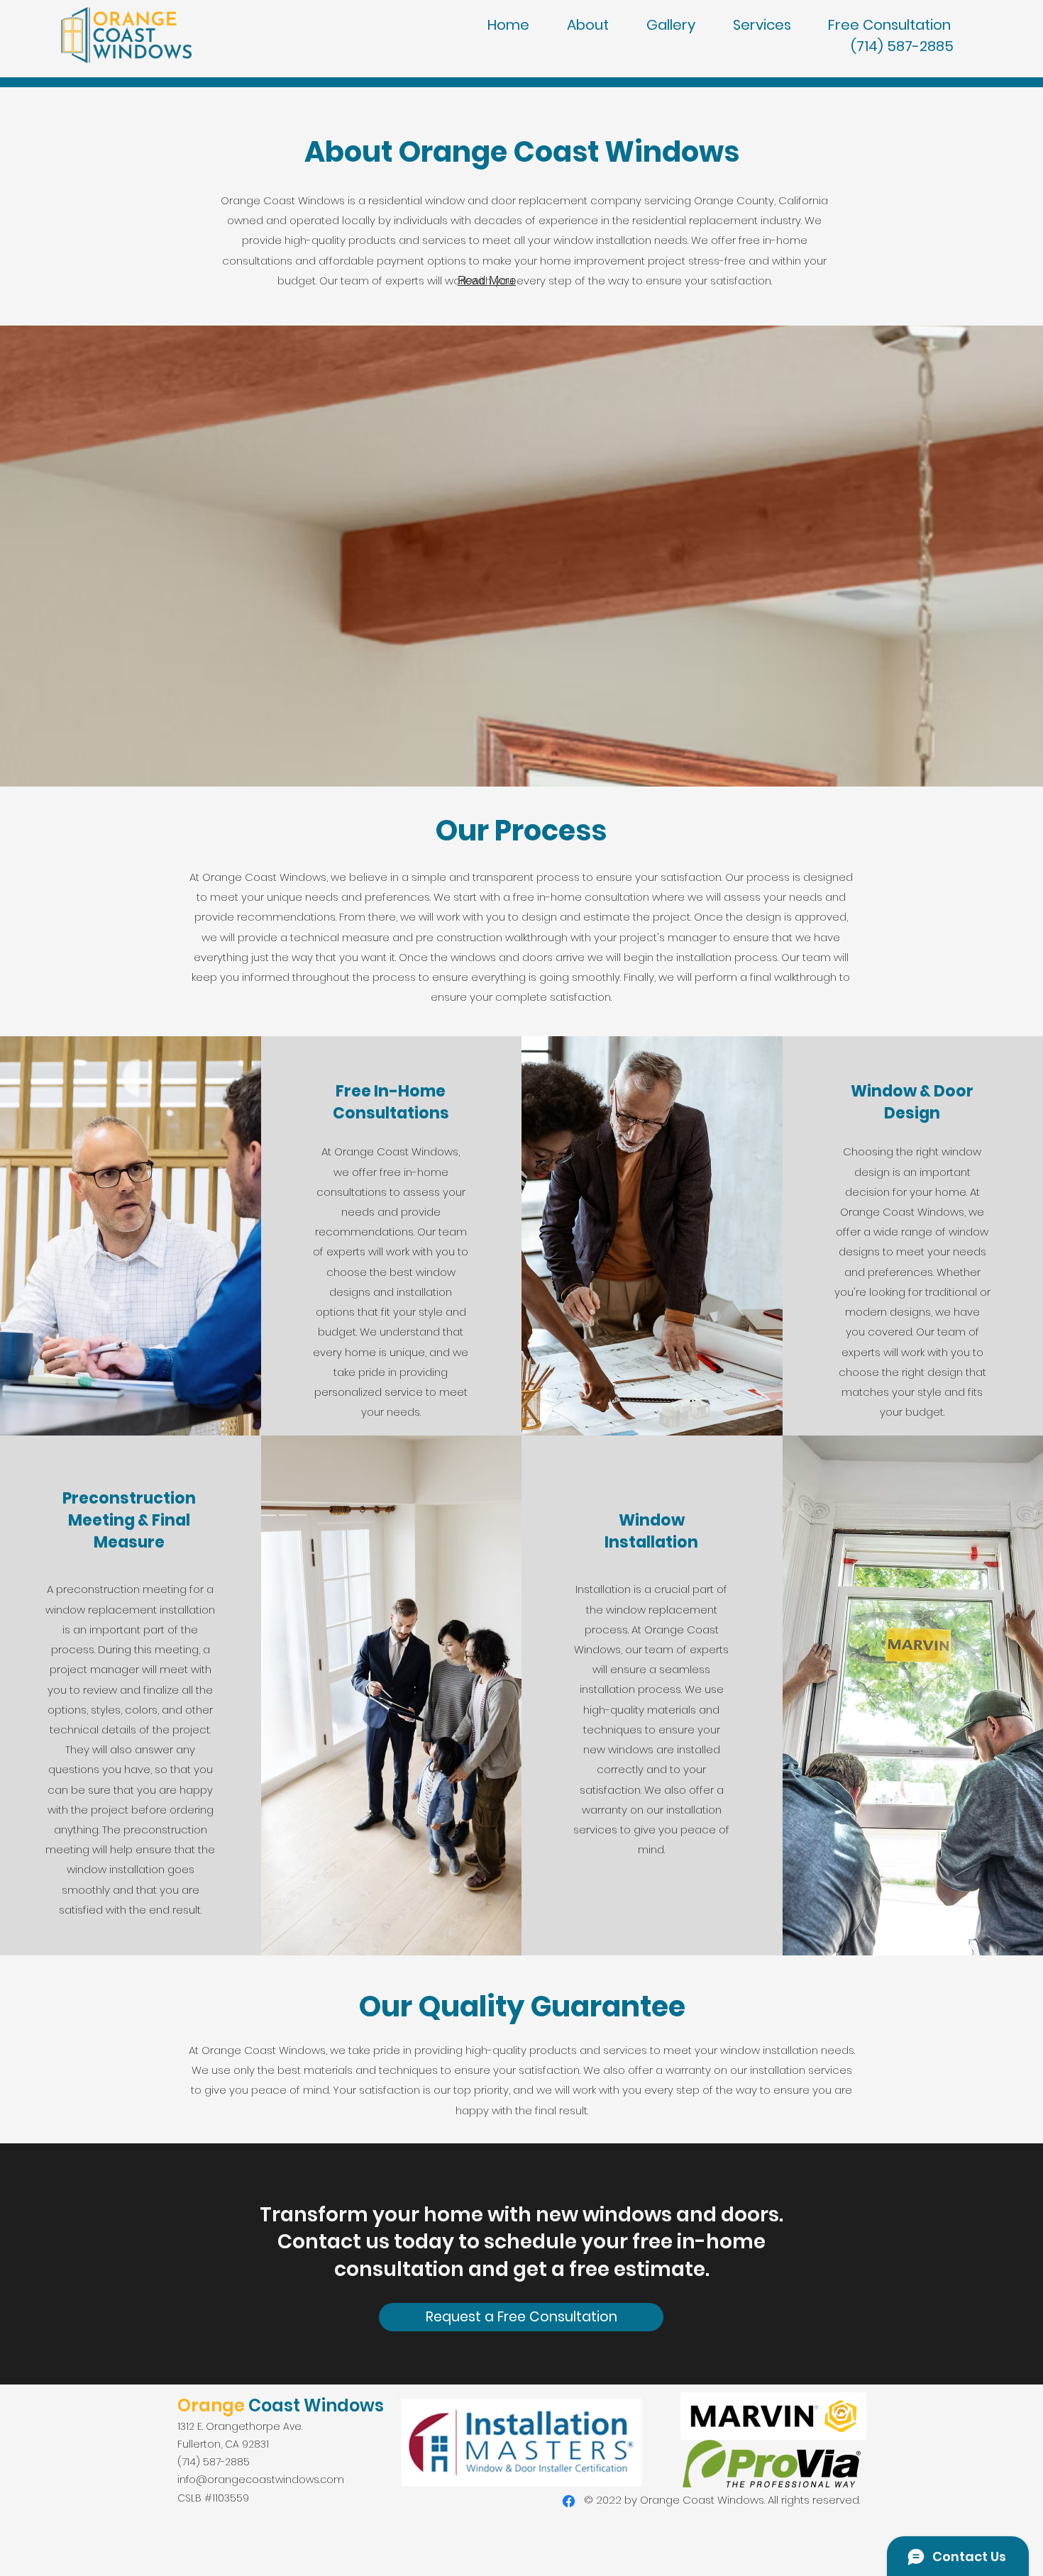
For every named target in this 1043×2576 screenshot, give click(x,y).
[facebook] (569, 2501)
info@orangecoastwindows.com (261, 2480)
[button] (901, 25)
